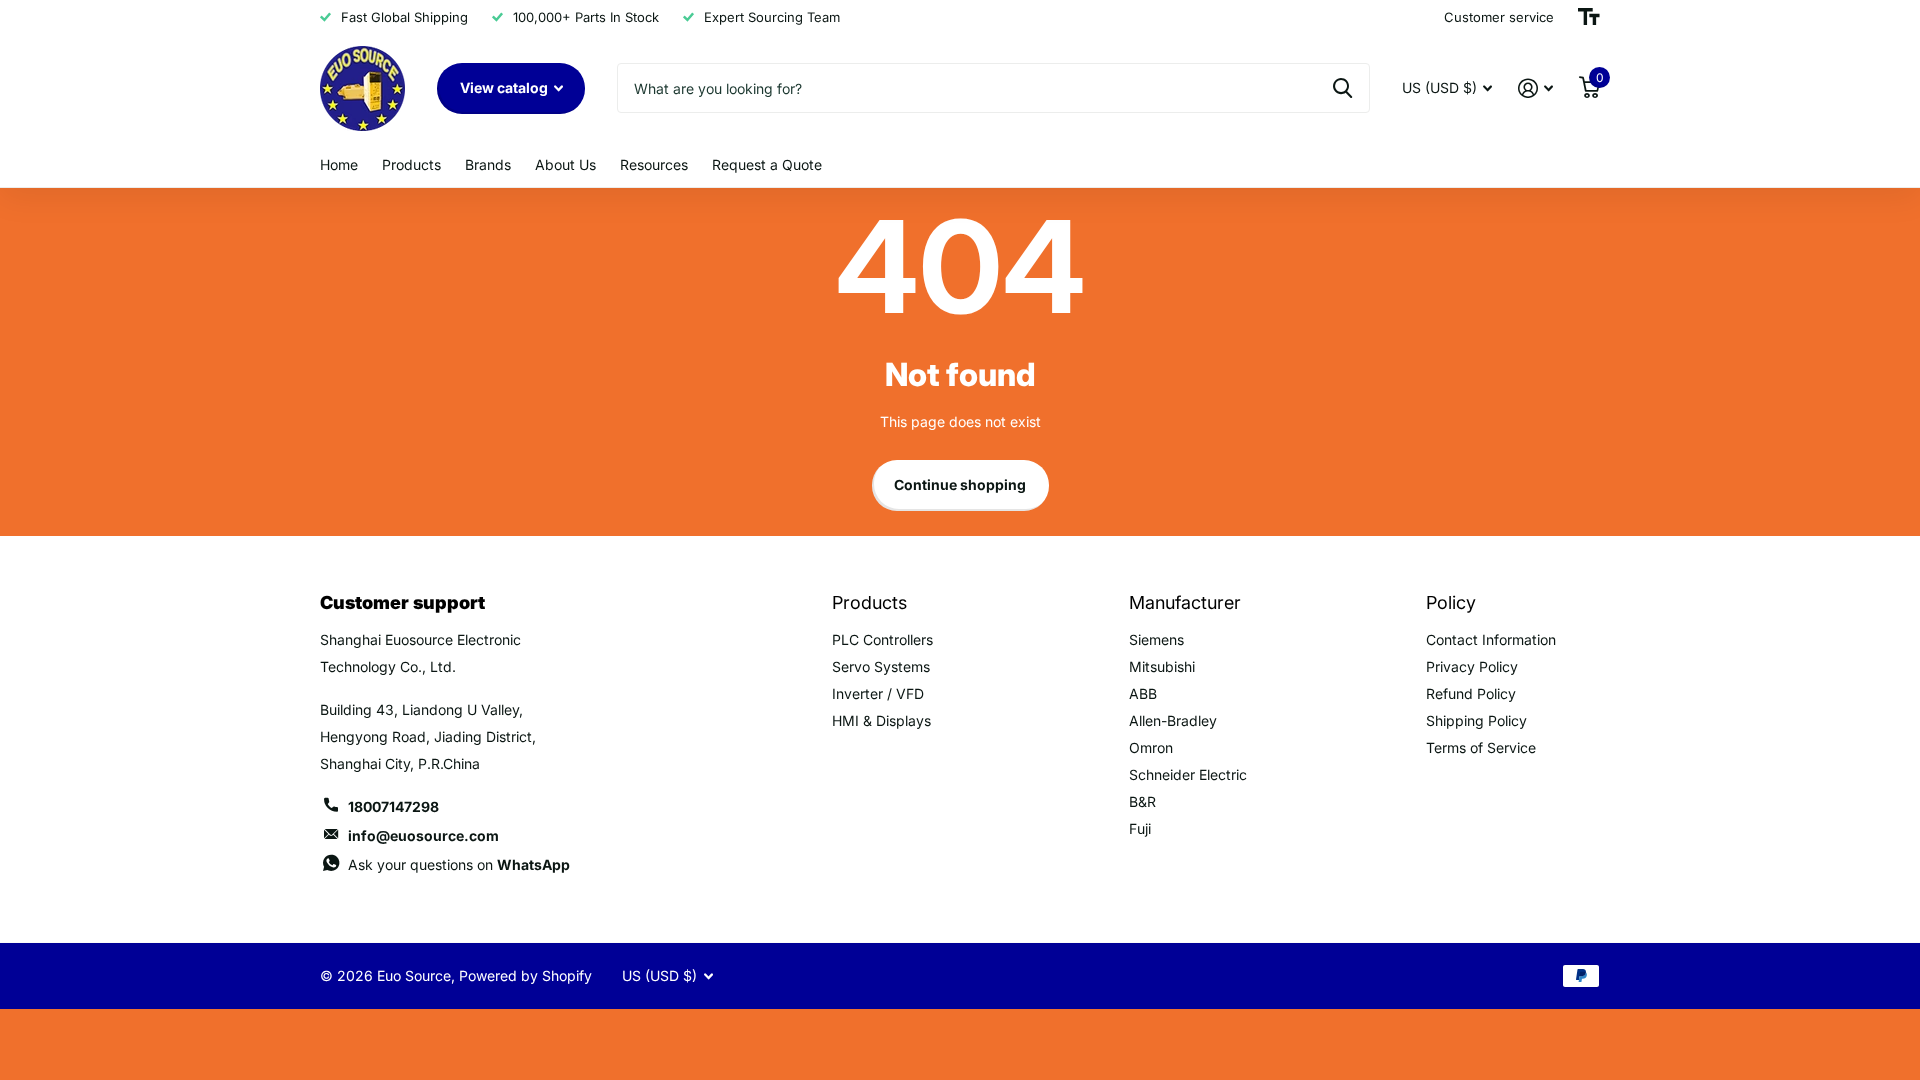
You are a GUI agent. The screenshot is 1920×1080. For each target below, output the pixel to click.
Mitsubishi (1162, 666)
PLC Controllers (882, 639)
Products (411, 164)
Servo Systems (881, 666)
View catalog (505, 87)
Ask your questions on (459, 864)
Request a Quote (767, 164)
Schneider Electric (1188, 774)
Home (339, 164)
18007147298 (393, 806)
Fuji (1140, 828)
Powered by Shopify (525, 975)
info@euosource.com (423, 835)
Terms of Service (1481, 747)
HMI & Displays (881, 720)
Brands (488, 164)
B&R (1142, 801)
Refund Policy (1471, 693)
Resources (654, 164)
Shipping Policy (1476, 720)
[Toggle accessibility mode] (1589, 17)
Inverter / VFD (878, 693)
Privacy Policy (1472, 666)
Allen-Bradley (1173, 720)
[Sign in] (1535, 88)
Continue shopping (960, 484)
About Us (565, 164)
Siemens (1156, 639)
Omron (1151, 747)
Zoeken (1342, 88)
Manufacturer (1185, 602)
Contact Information (1491, 639)
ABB (1143, 693)
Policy (1451, 602)
